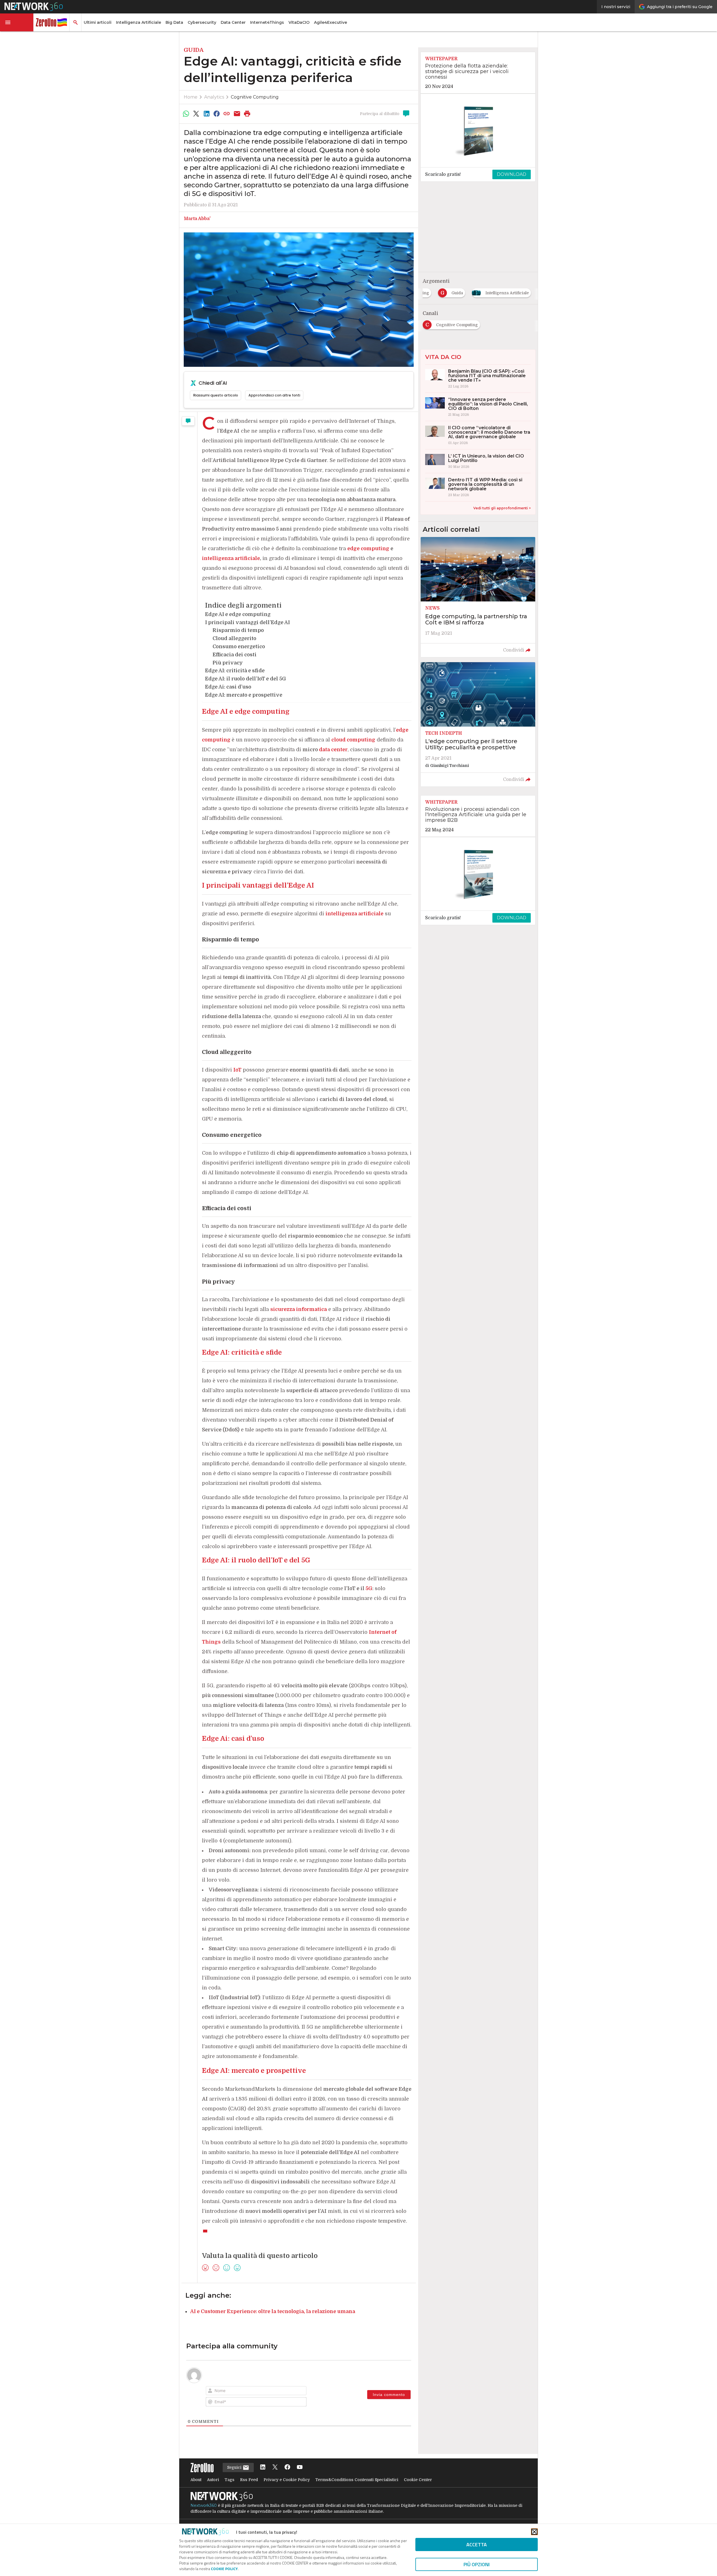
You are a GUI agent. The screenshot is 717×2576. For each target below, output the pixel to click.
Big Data (174, 22)
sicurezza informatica (299, 1309)
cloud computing (353, 740)
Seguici (235, 2467)
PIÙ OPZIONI (477, 2564)
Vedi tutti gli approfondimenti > (502, 508)
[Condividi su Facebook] (217, 114)
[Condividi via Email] (237, 114)
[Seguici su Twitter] (275, 2468)
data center (333, 750)
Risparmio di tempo (238, 630)
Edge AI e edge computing (238, 614)
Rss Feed (249, 2480)
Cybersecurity (202, 22)
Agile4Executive (330, 22)
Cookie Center (418, 2480)
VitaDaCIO (299, 22)
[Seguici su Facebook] (287, 2468)
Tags (230, 2480)
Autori (213, 2480)
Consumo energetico (239, 647)
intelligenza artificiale (354, 914)
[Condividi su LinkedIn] (206, 114)
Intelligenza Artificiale (138, 22)
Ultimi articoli (98, 22)
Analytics (214, 97)
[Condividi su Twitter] (196, 114)
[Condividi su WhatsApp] (186, 114)
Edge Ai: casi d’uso (228, 687)
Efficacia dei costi (235, 655)
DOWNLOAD (512, 174)
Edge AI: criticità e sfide (235, 671)
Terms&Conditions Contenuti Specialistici (357, 2480)
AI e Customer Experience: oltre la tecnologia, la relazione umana (273, 2311)
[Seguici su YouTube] (300, 2468)
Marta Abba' (197, 219)
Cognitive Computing (255, 97)
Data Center (233, 22)
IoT (237, 1070)
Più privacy (228, 663)
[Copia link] (227, 114)
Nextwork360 (204, 2505)
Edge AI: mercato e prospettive (244, 695)
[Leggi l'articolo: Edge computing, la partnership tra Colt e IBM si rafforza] (478, 597)
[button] (17, 22)
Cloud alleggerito (234, 638)
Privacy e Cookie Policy (287, 2480)
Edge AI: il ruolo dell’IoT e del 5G (245, 679)
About (196, 2480)
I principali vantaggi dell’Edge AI (247, 622)
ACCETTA (477, 2545)
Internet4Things (267, 22)
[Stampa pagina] (247, 114)
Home (191, 97)
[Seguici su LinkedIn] (263, 2468)
